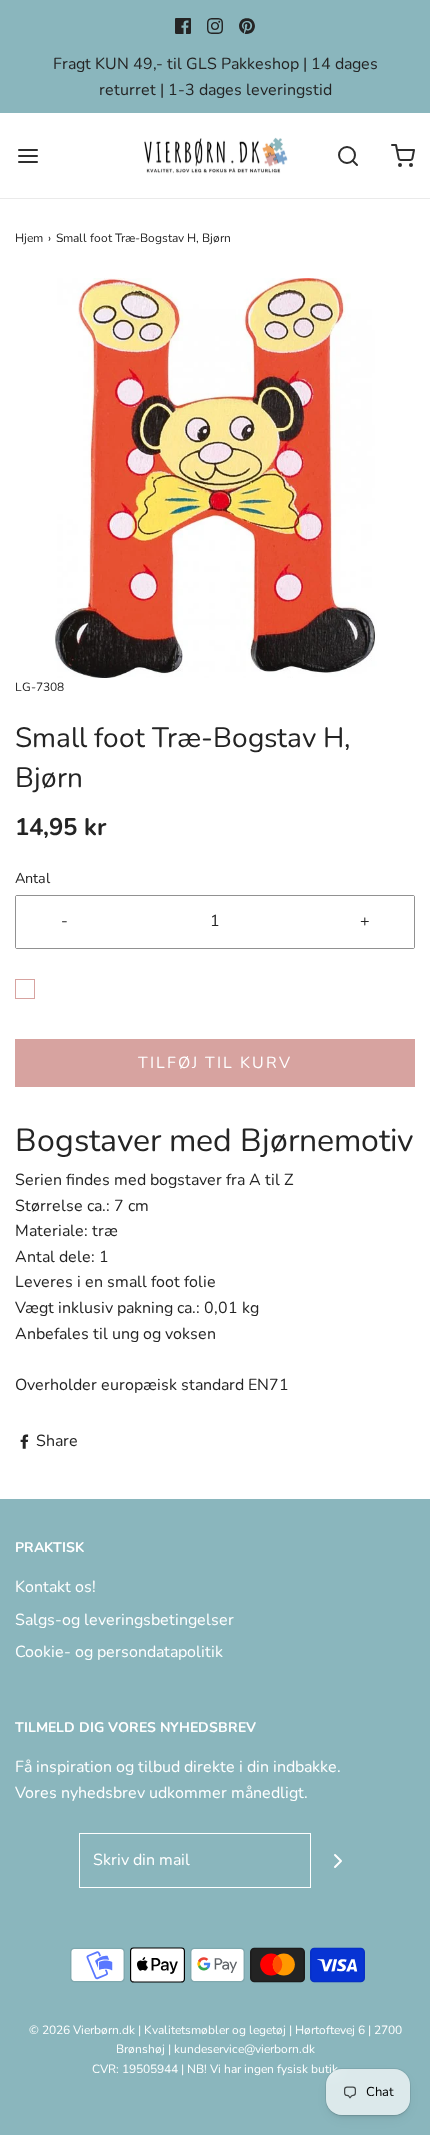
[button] (215, 478)
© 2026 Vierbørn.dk (82, 2030)
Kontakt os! (55, 1587)
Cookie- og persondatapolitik (119, 1652)
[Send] (338, 1860)
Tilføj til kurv (215, 1063)
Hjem (29, 238)
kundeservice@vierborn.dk (244, 2049)
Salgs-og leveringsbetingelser (124, 1620)
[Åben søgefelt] (347, 155)
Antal (32, 878)
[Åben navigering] (27, 155)
